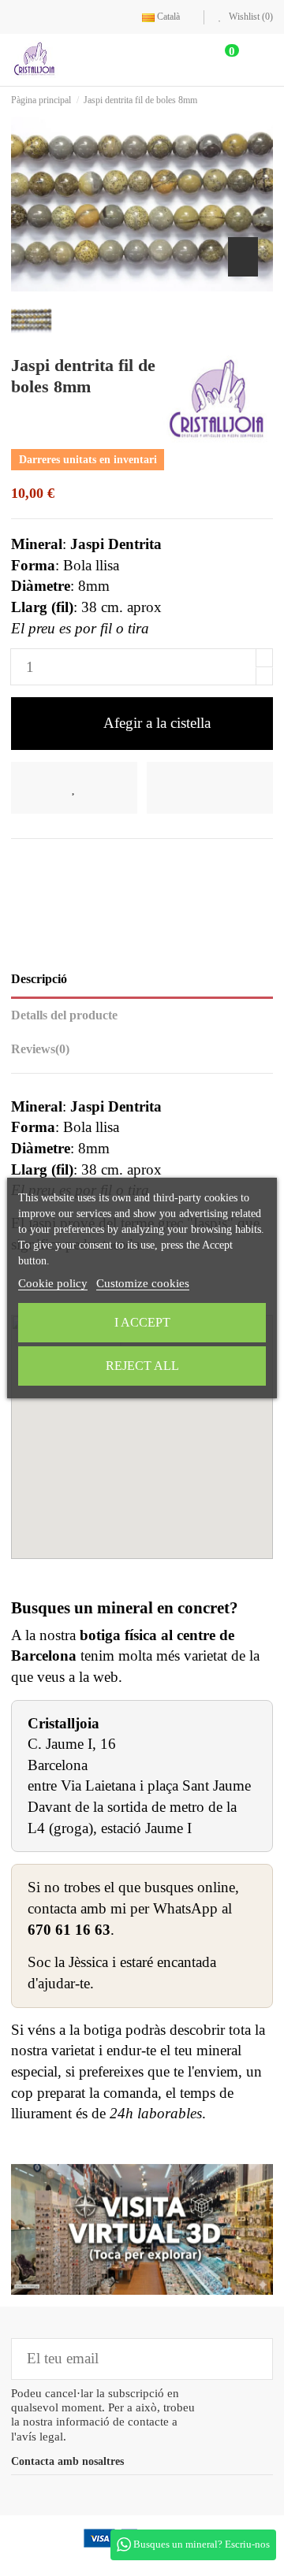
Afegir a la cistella (157, 723)
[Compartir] (21, 864)
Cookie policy (53, 1283)
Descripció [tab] (39, 979)
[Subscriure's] (250, 2359)
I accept (142, 1322)
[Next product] (268, 100)
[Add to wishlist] (74, 788)
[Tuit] (45, 864)
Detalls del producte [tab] (64, 1015)
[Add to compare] (210, 788)
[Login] (186, 59)
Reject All (142, 1366)
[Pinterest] (72, 864)
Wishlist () (250, 17)
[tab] (142, 1053)
